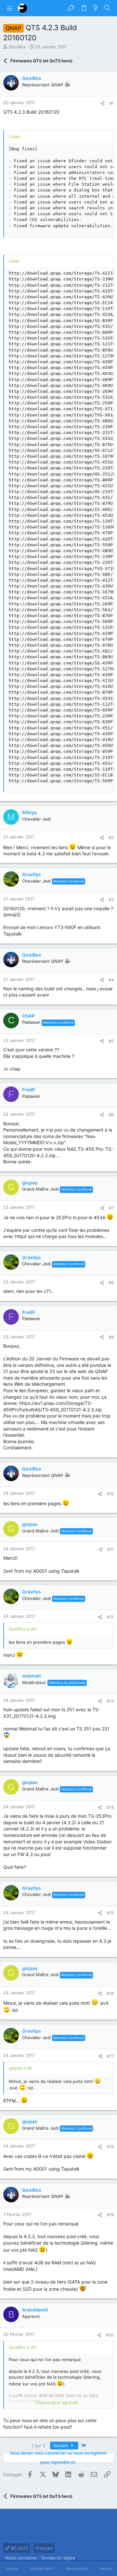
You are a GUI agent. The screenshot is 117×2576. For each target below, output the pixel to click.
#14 (110, 1807)
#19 (110, 2215)
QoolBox (17, 47)
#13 (110, 1701)
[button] (10, 8)
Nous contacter (21, 2558)
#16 (110, 1993)
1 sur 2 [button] (39, 2446)
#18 (110, 2147)
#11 (110, 1549)
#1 (111, 103)
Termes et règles (58, 2558)
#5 (111, 1041)
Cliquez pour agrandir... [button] (59, 2402)
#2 (111, 837)
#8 (111, 1282)
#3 (111, 899)
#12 (110, 1617)
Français (44, 2548)
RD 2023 (19, 2548)
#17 (110, 2056)
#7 (111, 1208)
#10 (110, 1494)
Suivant (61, 2446)
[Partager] (103, 103)
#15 (110, 1913)
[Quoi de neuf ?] (96, 8)
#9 (111, 1337)
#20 (110, 2335)
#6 (111, 1115)
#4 (111, 980)
